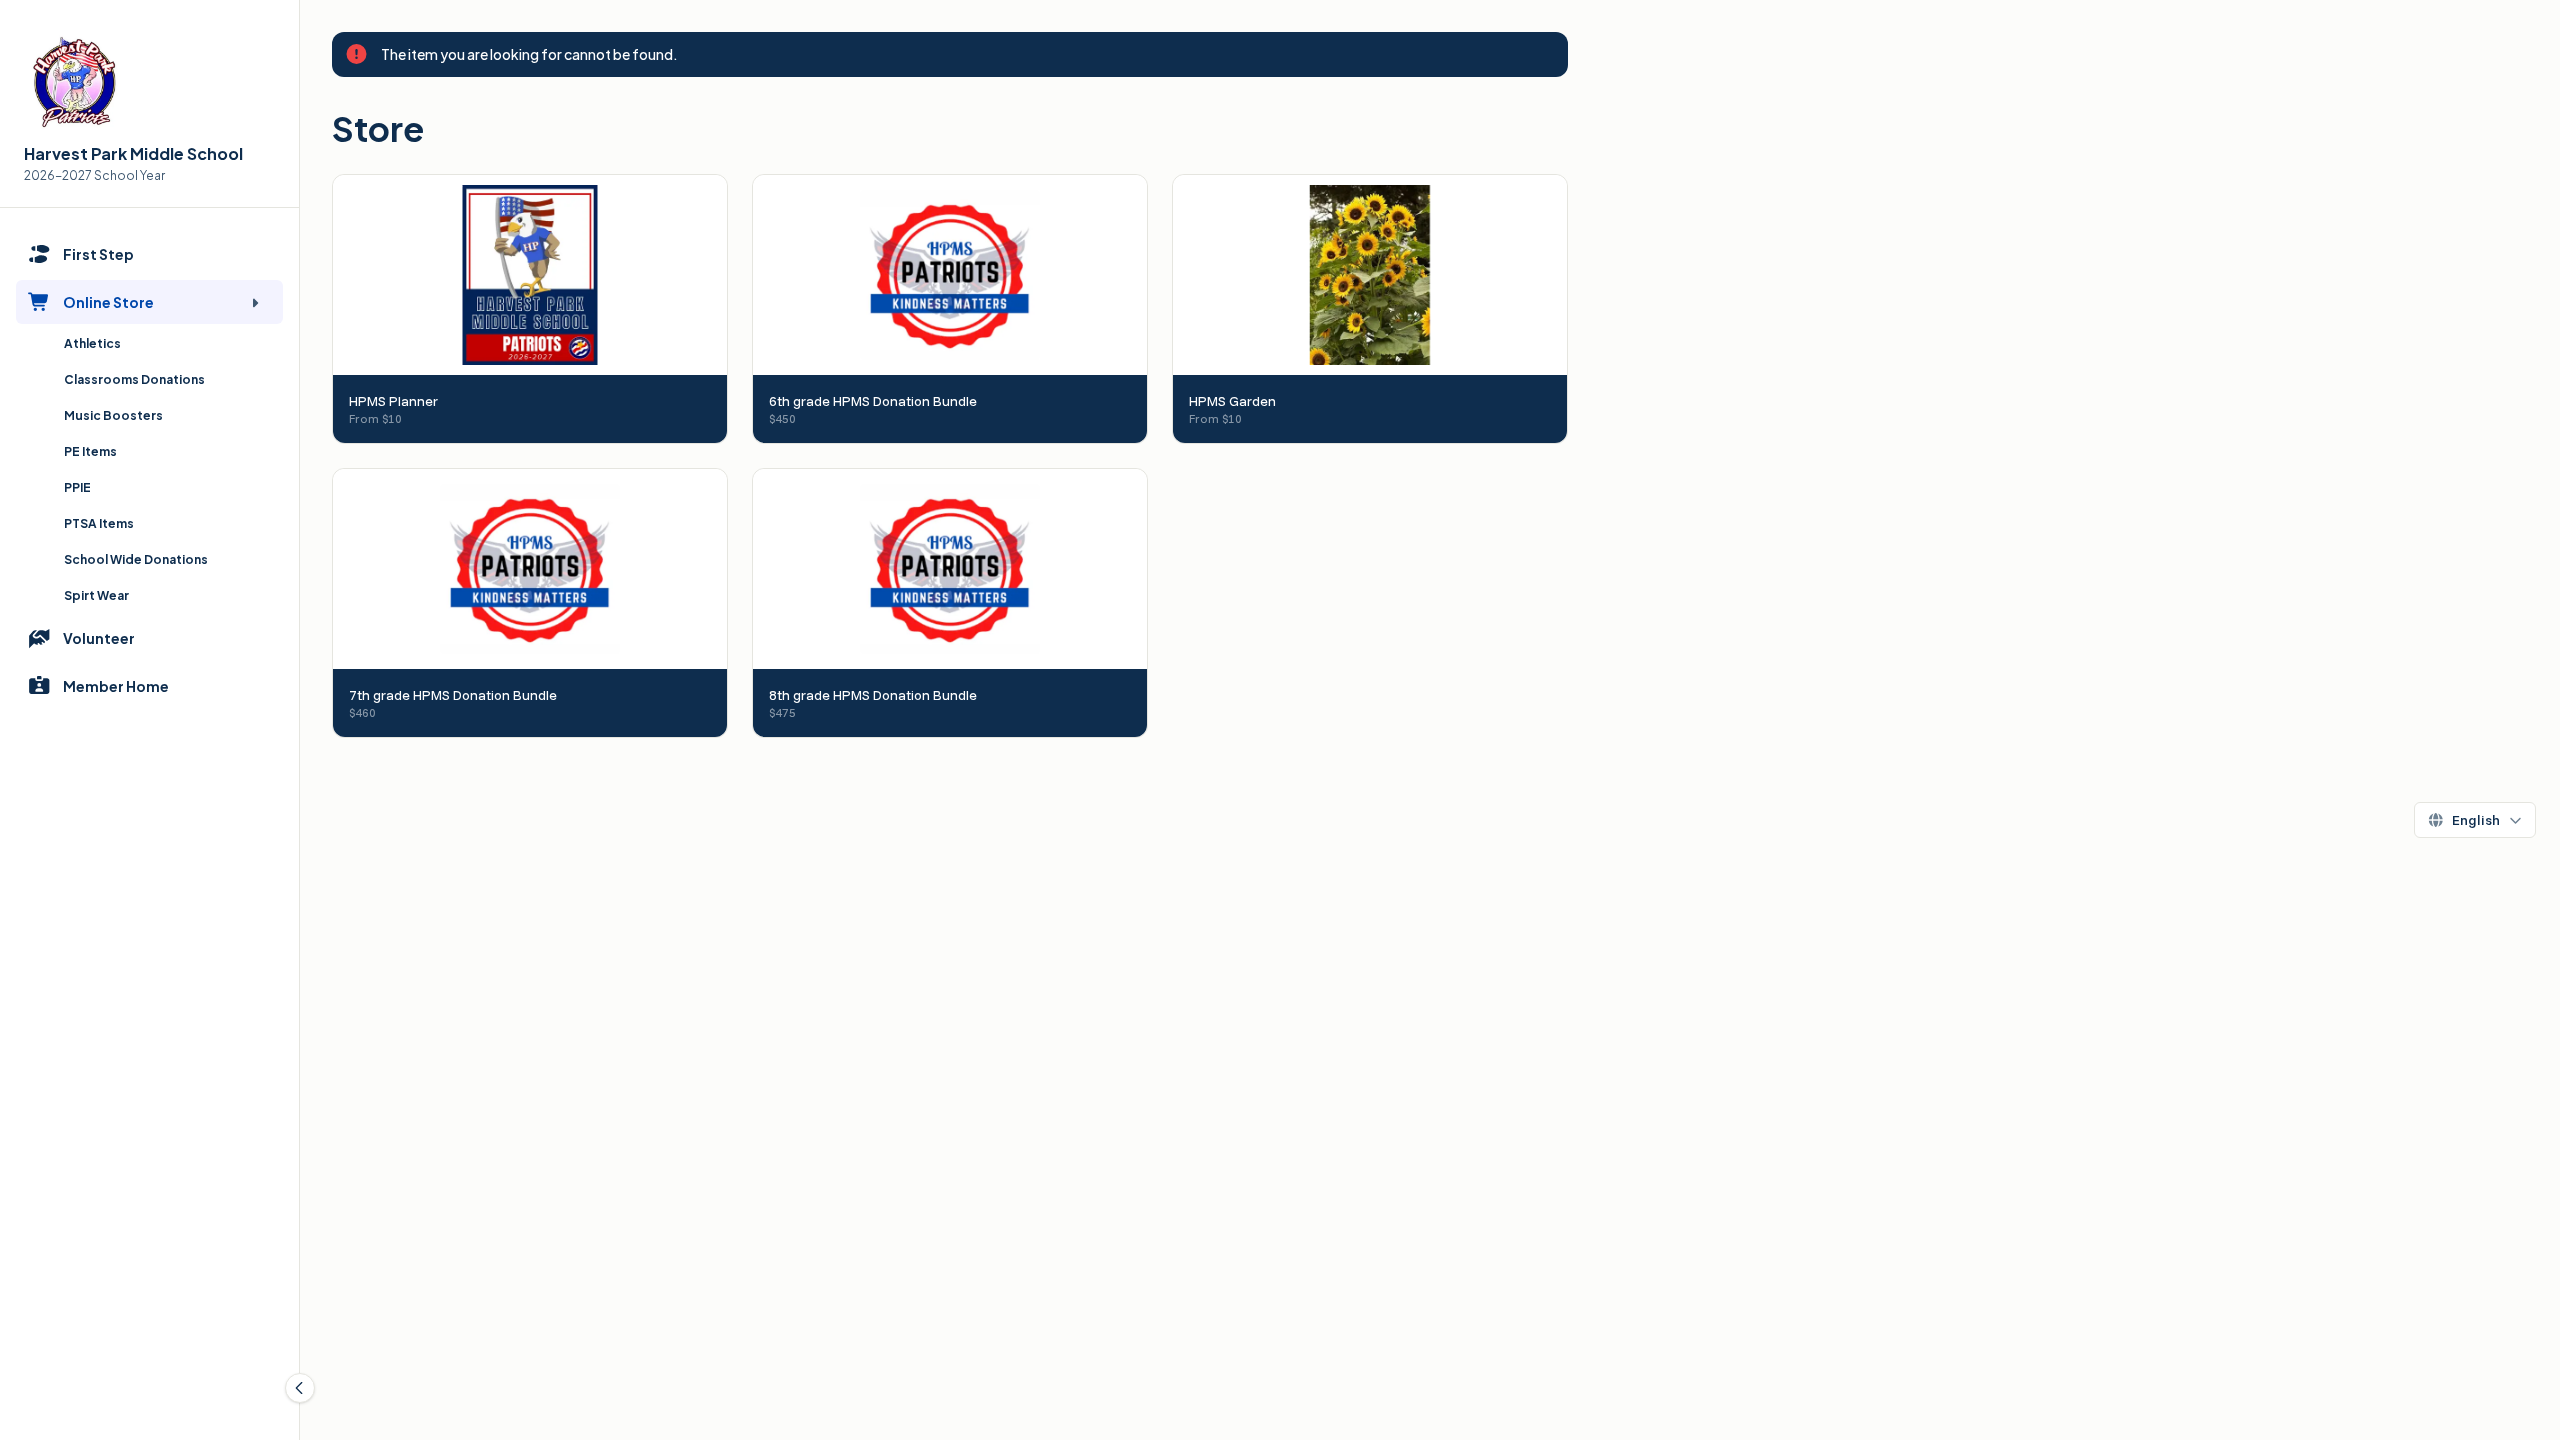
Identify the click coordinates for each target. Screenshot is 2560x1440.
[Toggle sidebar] (300, 1388)
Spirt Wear (96, 595)
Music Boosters (113, 415)
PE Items (90, 451)
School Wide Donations (136, 559)
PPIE (77, 487)
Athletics (92, 343)
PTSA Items (99, 523)
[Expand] (255, 302)
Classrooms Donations (134, 379)
